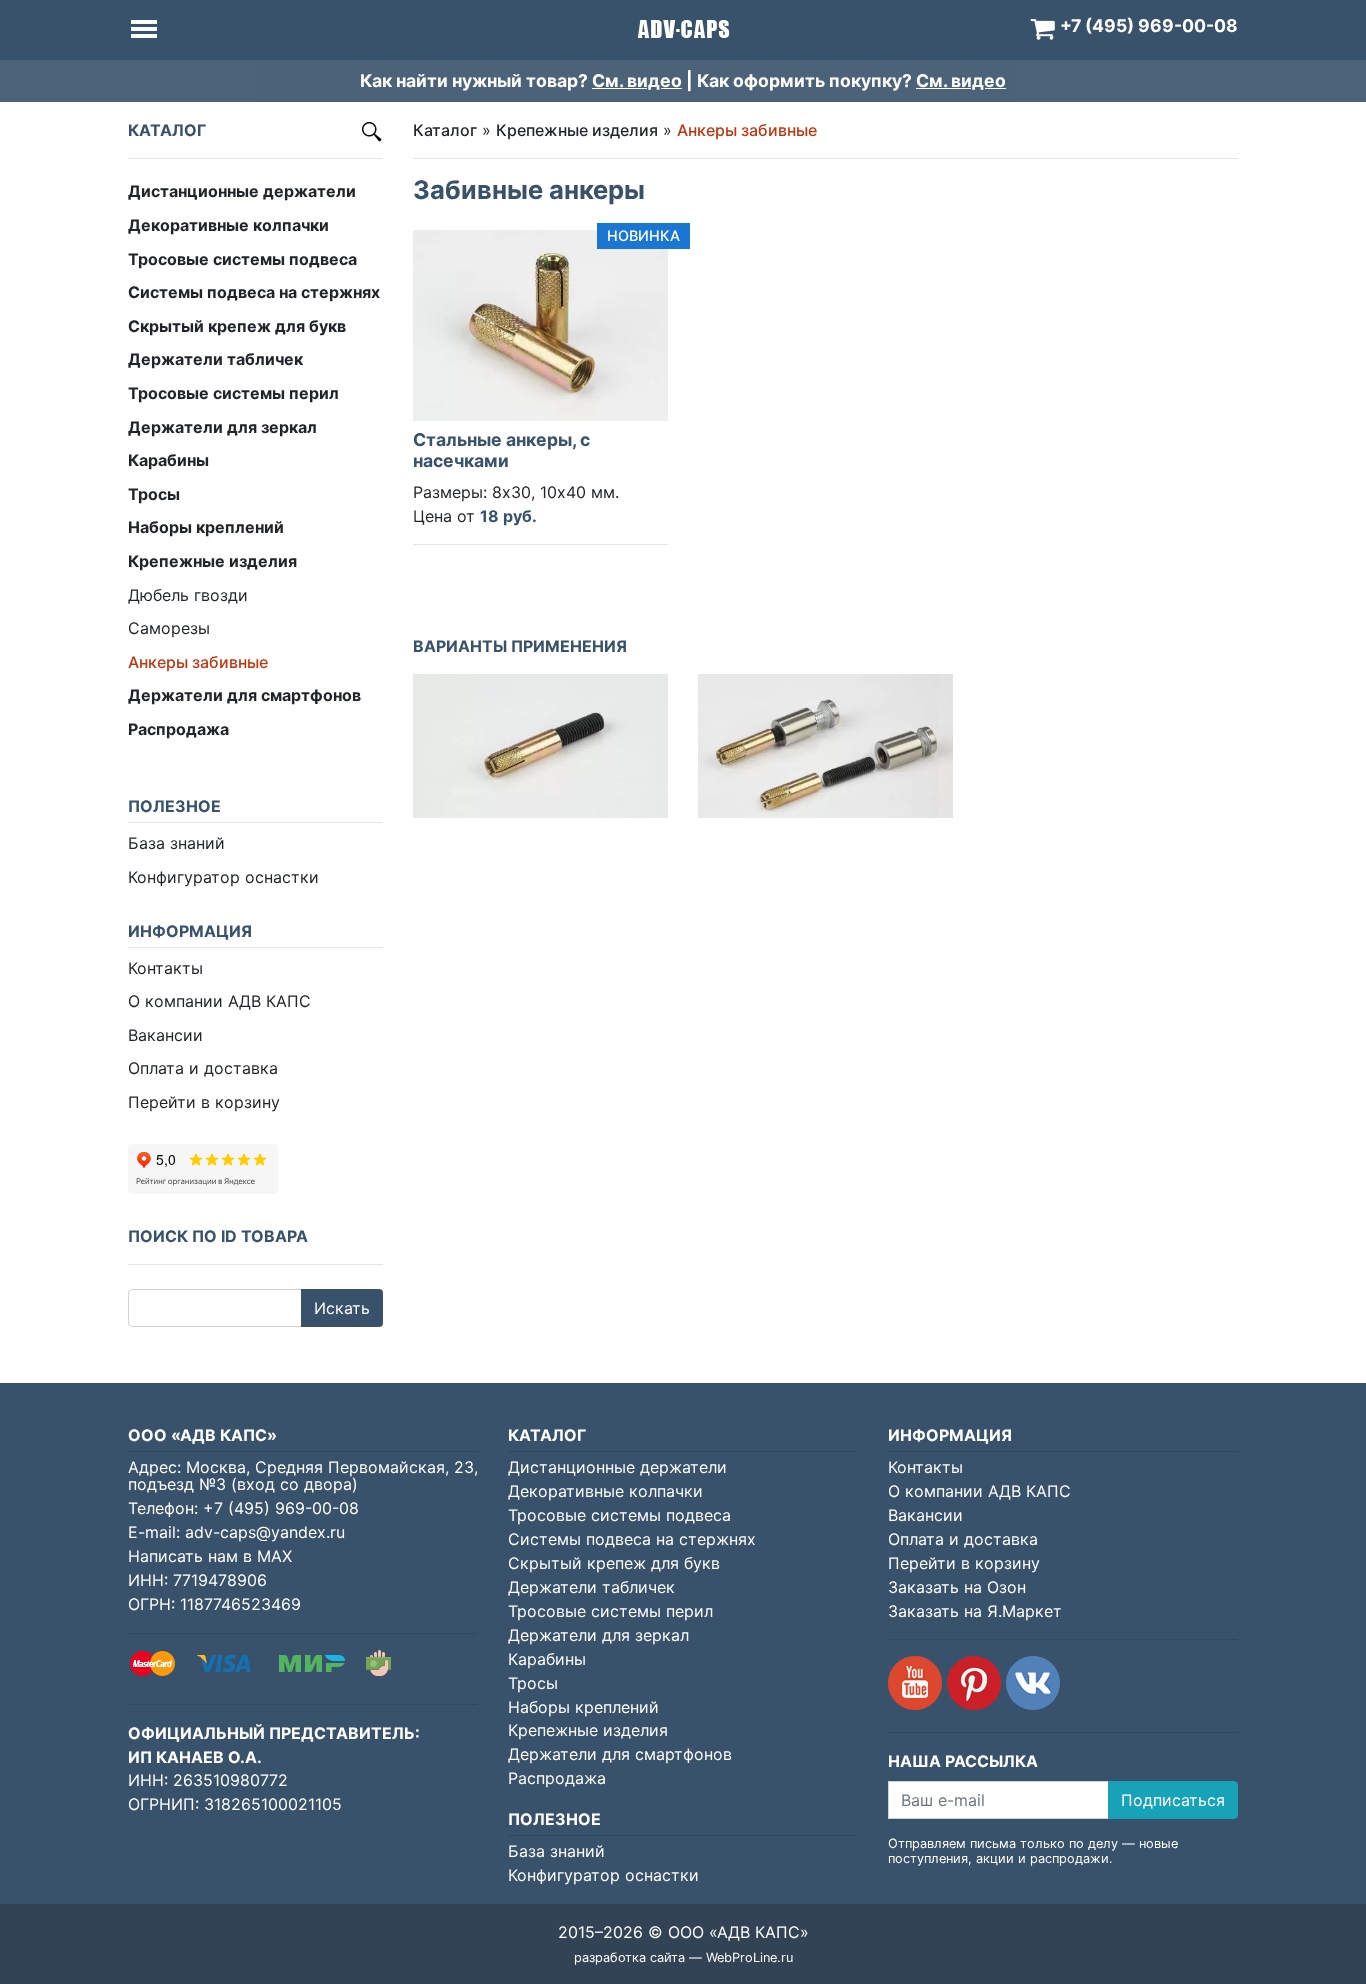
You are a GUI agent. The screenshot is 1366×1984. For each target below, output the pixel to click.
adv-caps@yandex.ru (265, 1532)
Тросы (533, 1683)
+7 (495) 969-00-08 (281, 1508)
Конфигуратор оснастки (223, 877)
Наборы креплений (583, 1707)
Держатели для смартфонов (620, 1754)
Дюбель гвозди (188, 595)
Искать (342, 1308)
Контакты (165, 968)
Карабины (547, 1659)
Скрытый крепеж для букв (614, 1563)
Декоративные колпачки (605, 1491)
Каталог (445, 130)
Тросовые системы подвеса (619, 1515)
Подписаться (1173, 1800)
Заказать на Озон (957, 1587)
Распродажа (557, 1778)
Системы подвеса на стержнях (632, 1539)
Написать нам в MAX (210, 1556)
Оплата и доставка (203, 1068)
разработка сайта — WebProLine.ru (683, 1957)
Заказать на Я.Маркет (975, 1611)
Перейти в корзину (204, 1102)
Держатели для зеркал (598, 1635)
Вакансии (165, 1035)
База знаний (176, 843)
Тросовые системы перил (610, 1611)
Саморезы (169, 628)
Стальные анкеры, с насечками (501, 450)
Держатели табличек (591, 1587)
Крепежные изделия (577, 130)
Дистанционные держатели (617, 1467)
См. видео (637, 80)
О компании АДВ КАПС (219, 1001)
